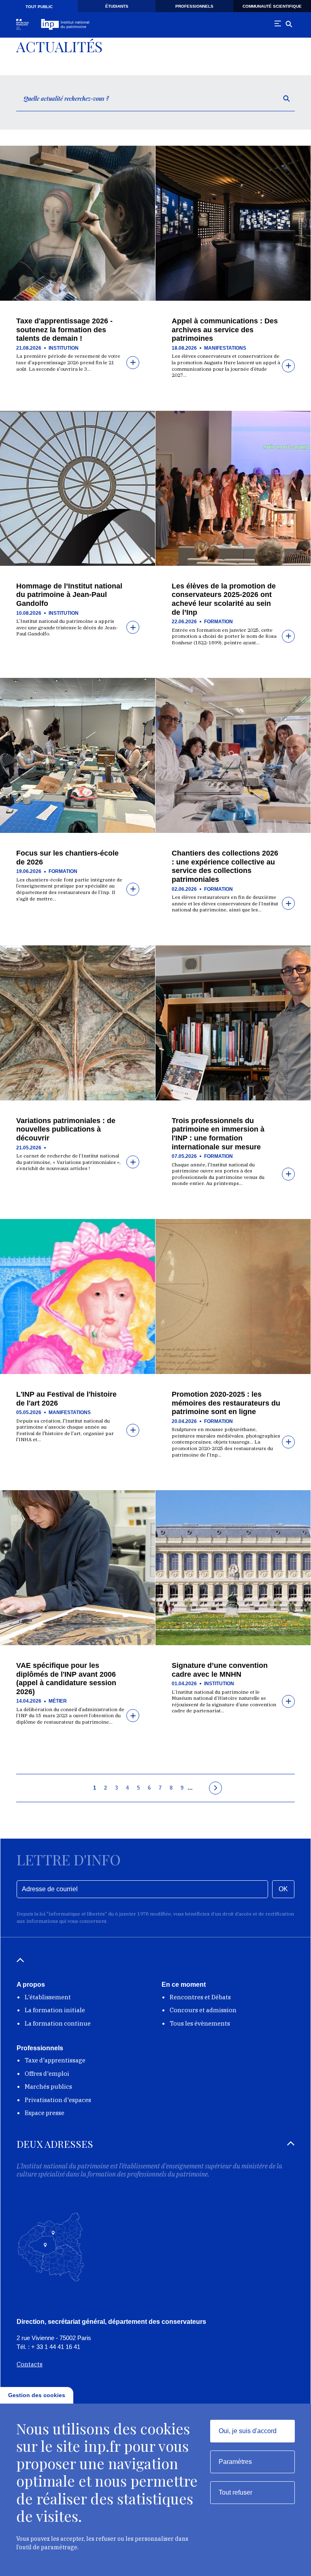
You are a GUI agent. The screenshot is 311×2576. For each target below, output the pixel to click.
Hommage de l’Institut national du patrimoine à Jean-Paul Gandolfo (69, 595)
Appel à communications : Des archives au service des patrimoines (225, 330)
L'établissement (48, 1997)
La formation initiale (55, 2010)
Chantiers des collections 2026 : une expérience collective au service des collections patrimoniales (225, 866)
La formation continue (58, 2023)
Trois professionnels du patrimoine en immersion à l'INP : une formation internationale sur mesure (218, 1134)
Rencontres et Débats (200, 1997)
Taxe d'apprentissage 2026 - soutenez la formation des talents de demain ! (64, 330)
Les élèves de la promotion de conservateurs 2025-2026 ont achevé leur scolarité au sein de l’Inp (224, 599)
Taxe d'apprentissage (55, 2060)
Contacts (30, 2364)
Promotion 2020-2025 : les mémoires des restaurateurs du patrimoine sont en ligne (226, 1403)
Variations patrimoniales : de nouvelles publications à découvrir (66, 1129)
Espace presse (45, 2113)
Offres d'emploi (47, 2074)
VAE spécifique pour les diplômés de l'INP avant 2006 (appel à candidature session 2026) (66, 1679)
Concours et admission (203, 2010)
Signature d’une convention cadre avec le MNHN (220, 1670)
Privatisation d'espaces (58, 2100)
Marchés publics (48, 2086)
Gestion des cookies (37, 2395)
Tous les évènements (200, 2023)
